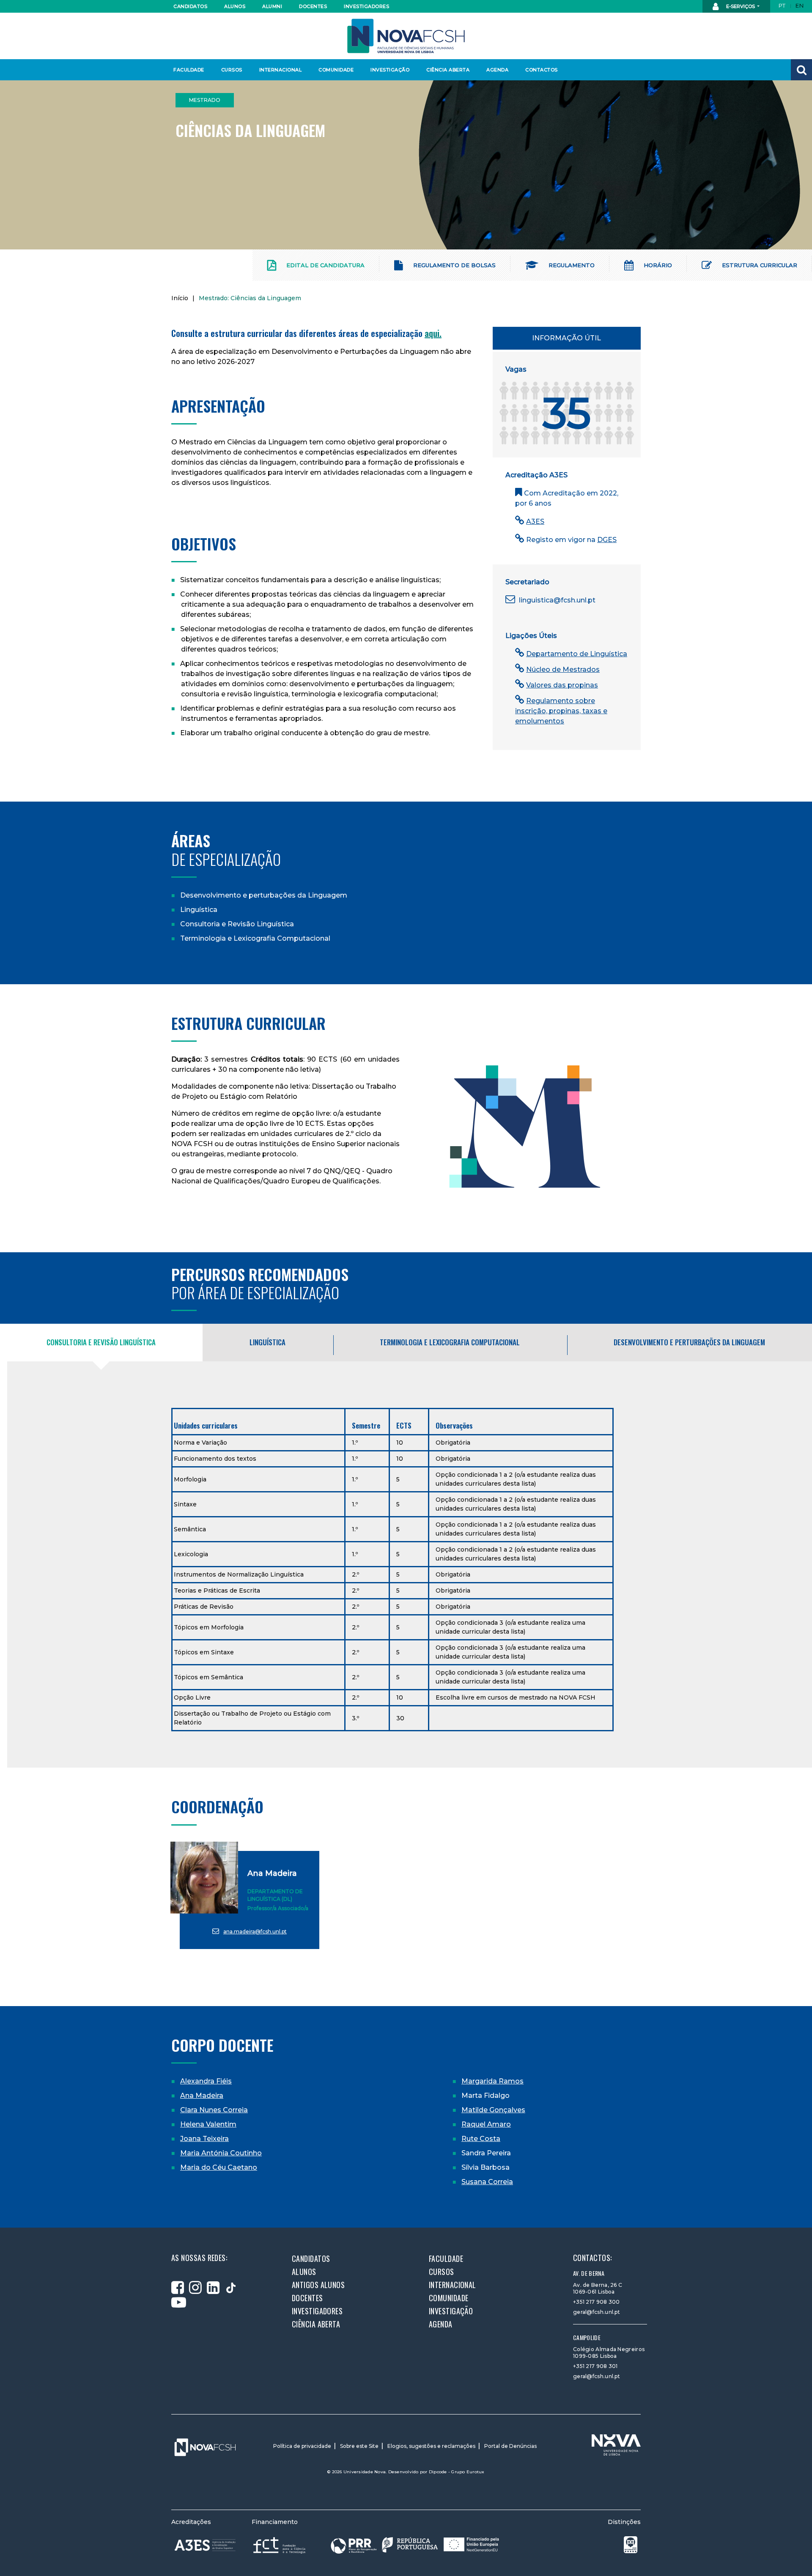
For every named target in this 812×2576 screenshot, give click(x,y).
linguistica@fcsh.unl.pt (556, 600)
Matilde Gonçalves (493, 2110)
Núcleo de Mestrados (563, 669)
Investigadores (366, 6)
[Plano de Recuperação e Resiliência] (415, 2545)
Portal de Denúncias (510, 2446)
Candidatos (190, 6)
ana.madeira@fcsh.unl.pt (255, 1931)
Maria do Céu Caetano (219, 2167)
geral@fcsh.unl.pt (597, 2312)
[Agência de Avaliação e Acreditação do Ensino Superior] (205, 2545)
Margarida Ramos (492, 2081)
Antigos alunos (318, 2285)
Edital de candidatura (325, 265)
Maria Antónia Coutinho (221, 2153)
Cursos (232, 70)
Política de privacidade (302, 2446)
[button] (801, 70)
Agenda (497, 70)
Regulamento (571, 265)
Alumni (272, 6)
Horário (657, 265)
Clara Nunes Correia (214, 2110)
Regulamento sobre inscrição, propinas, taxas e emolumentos (561, 711)
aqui (432, 333)
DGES (607, 540)
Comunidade (336, 70)
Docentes (313, 6)
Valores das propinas (562, 685)
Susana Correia (487, 2182)
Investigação (390, 70)
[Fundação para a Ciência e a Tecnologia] (280, 2545)
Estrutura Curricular (759, 265)
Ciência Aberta (448, 70)
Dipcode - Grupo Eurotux (457, 2472)
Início (180, 298)
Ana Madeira (272, 1873)
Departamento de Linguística (577, 654)
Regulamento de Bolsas (454, 265)
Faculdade (189, 70)
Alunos (235, 6)
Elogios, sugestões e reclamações (431, 2446)
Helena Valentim (208, 2124)
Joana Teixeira (204, 2139)
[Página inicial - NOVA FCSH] (406, 35)
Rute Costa (481, 2139)
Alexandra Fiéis (206, 2081)
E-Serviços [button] (741, 6)
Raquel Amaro (486, 2124)
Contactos (542, 70)
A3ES (535, 521)
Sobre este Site (359, 2446)
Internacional (280, 70)
